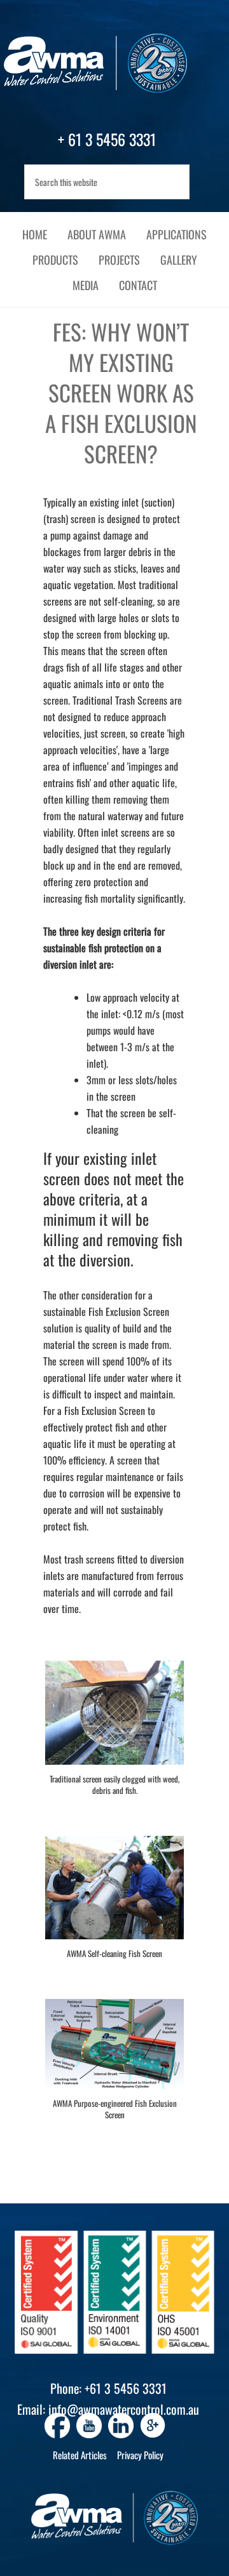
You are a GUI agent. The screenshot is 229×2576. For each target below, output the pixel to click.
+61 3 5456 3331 (126, 2388)
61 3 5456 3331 (112, 139)
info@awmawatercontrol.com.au (124, 2409)
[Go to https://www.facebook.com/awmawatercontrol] (57, 2426)
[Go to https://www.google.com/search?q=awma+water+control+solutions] (153, 2427)
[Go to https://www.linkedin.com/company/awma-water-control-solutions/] (121, 2426)
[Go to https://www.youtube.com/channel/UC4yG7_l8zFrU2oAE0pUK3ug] (89, 2426)
